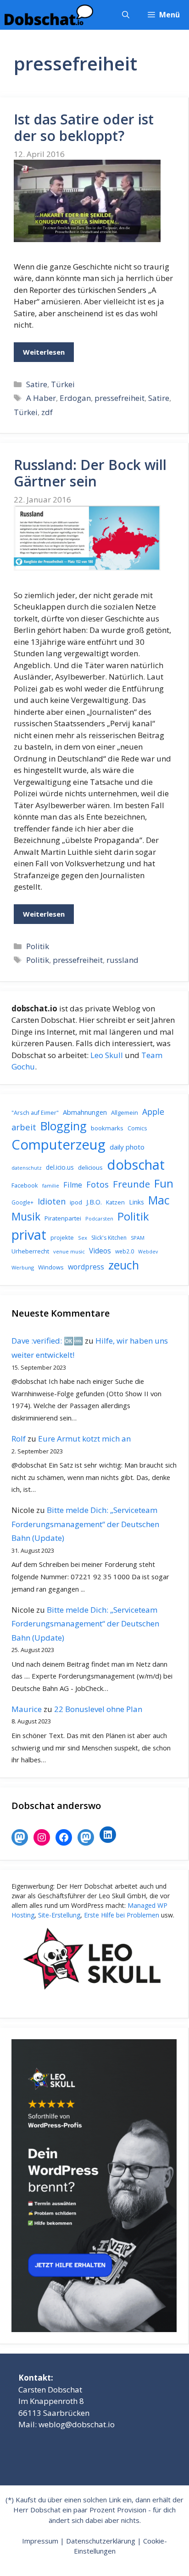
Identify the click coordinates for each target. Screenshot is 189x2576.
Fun (164, 1183)
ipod (76, 1202)
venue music (69, 1251)
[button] (126, 15)
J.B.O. (94, 1202)
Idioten (52, 1201)
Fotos (97, 1184)
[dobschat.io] (49, 15)
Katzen (115, 1202)
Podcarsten (99, 1218)
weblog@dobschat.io (77, 2424)
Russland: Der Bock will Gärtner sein (90, 473)
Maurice (27, 1709)
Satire (37, 384)
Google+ (22, 1202)
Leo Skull (107, 1055)
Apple (153, 1112)
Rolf (19, 1439)
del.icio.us (60, 1167)
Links (136, 1202)
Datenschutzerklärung (101, 2541)
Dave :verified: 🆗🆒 (47, 1341)
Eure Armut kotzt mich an (84, 1439)
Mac (159, 1200)
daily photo (127, 1147)
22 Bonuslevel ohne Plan (98, 1709)
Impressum (40, 2541)
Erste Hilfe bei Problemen (122, 1915)
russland (122, 960)
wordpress (86, 1267)
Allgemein (125, 1112)
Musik (26, 1216)
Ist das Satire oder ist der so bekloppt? (84, 127)
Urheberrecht (30, 1251)
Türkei (63, 384)
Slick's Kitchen (109, 1238)
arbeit (24, 1127)
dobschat (136, 1165)
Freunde (131, 1184)
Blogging (64, 1126)
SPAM (138, 1238)
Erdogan (75, 398)
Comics (137, 1128)
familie (51, 1185)
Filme (73, 1185)
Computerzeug (58, 1145)
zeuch (124, 1265)
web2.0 (125, 1251)
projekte (62, 1237)
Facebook (25, 1185)
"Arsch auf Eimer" (35, 1113)
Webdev (148, 1252)
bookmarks (107, 1128)
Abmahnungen (85, 1112)
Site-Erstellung (59, 1915)
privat (29, 1234)
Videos (100, 1251)
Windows (51, 1267)
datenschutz (27, 1168)
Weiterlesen (44, 352)
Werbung (23, 1267)
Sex (83, 1238)
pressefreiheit (120, 398)
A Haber (41, 398)
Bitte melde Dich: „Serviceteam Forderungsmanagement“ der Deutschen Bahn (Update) (85, 1524)
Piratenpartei (63, 1218)
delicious (90, 1167)
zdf (47, 412)
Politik (38, 946)
